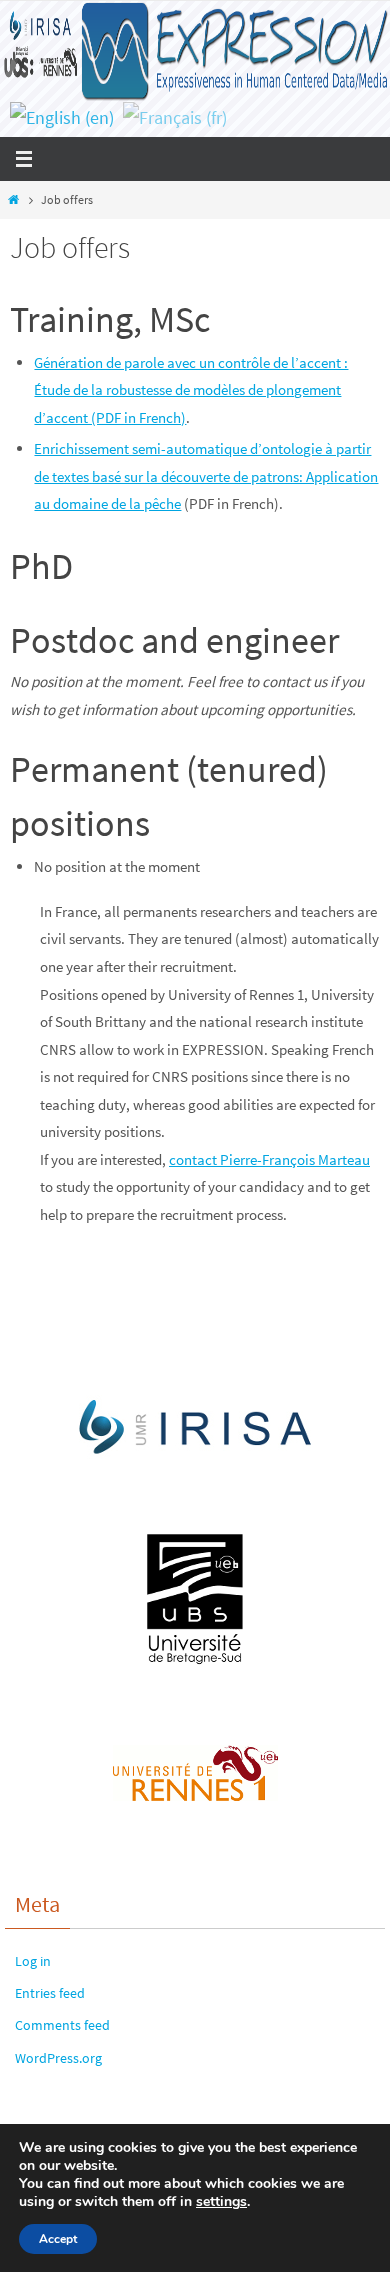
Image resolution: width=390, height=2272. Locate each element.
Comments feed (62, 2025)
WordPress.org (58, 2058)
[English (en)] (62, 117)
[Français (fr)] (175, 117)
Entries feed (50, 1993)
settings (221, 2202)
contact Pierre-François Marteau (269, 1159)
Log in (33, 1961)
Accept (58, 2239)
